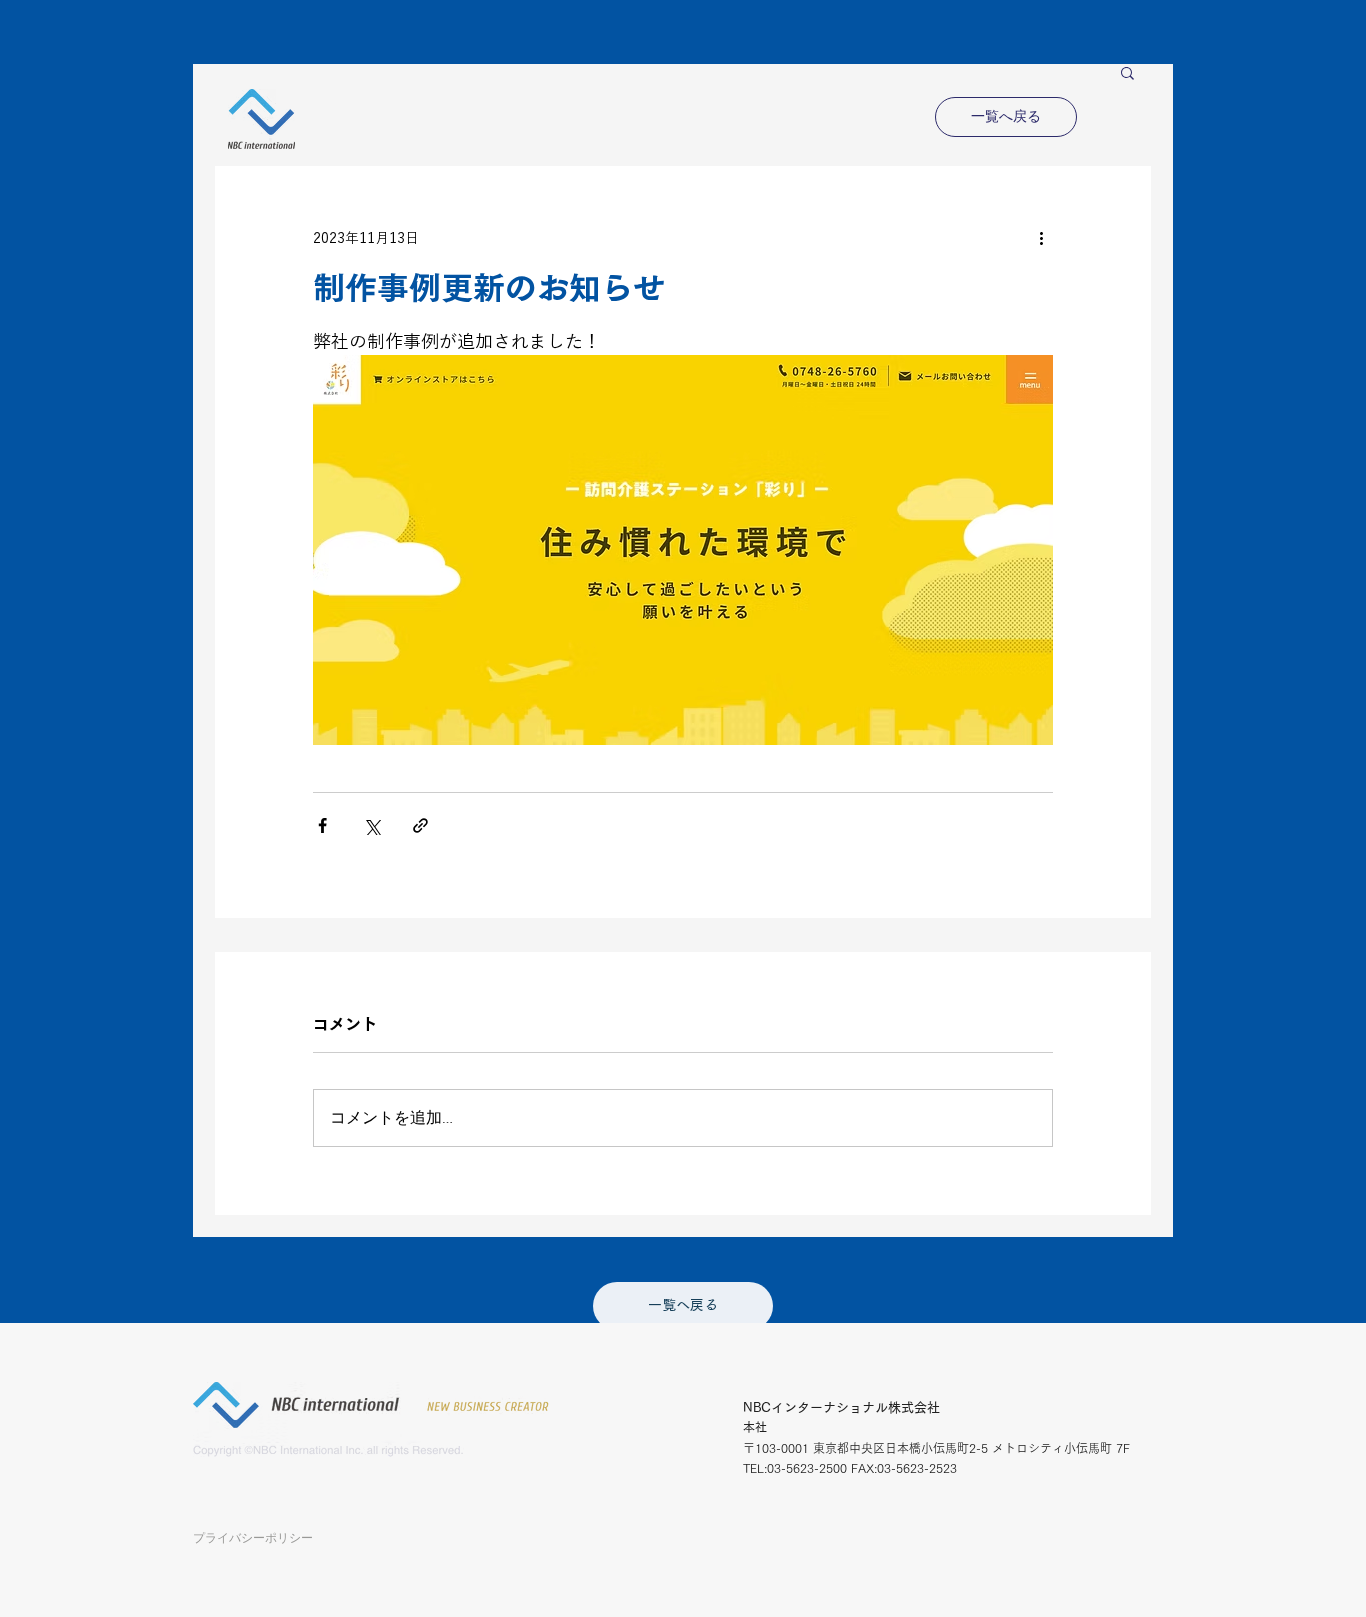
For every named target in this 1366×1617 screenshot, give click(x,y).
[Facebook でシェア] (322, 825)
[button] (1127, 72)
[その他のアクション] (1041, 238)
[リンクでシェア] (420, 825)
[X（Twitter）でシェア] (371, 825)
